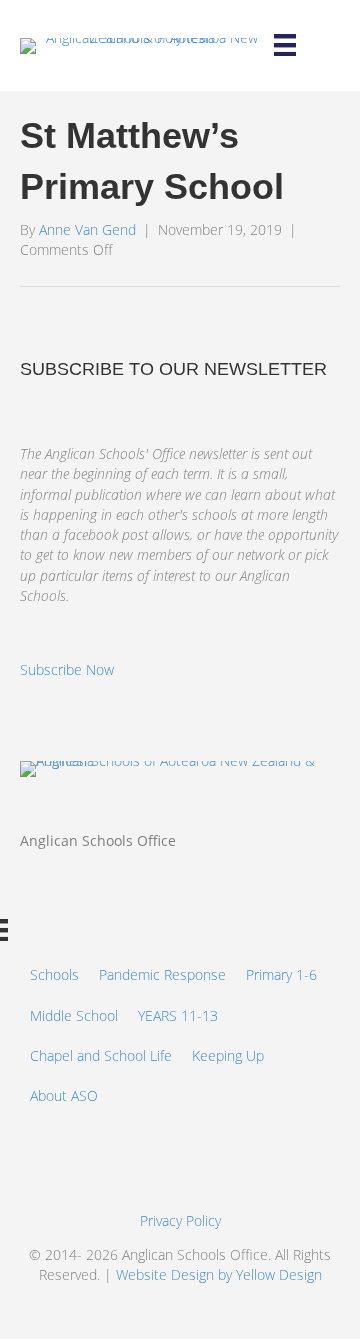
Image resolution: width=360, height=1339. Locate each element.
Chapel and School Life (101, 1055)
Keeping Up (228, 1055)
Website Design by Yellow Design (219, 1274)
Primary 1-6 (281, 974)
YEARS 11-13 (178, 1015)
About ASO (64, 1095)
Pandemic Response (162, 974)
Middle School (74, 1015)
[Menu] (285, 45)
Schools (54, 974)
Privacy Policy (180, 1220)
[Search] (340, 46)
